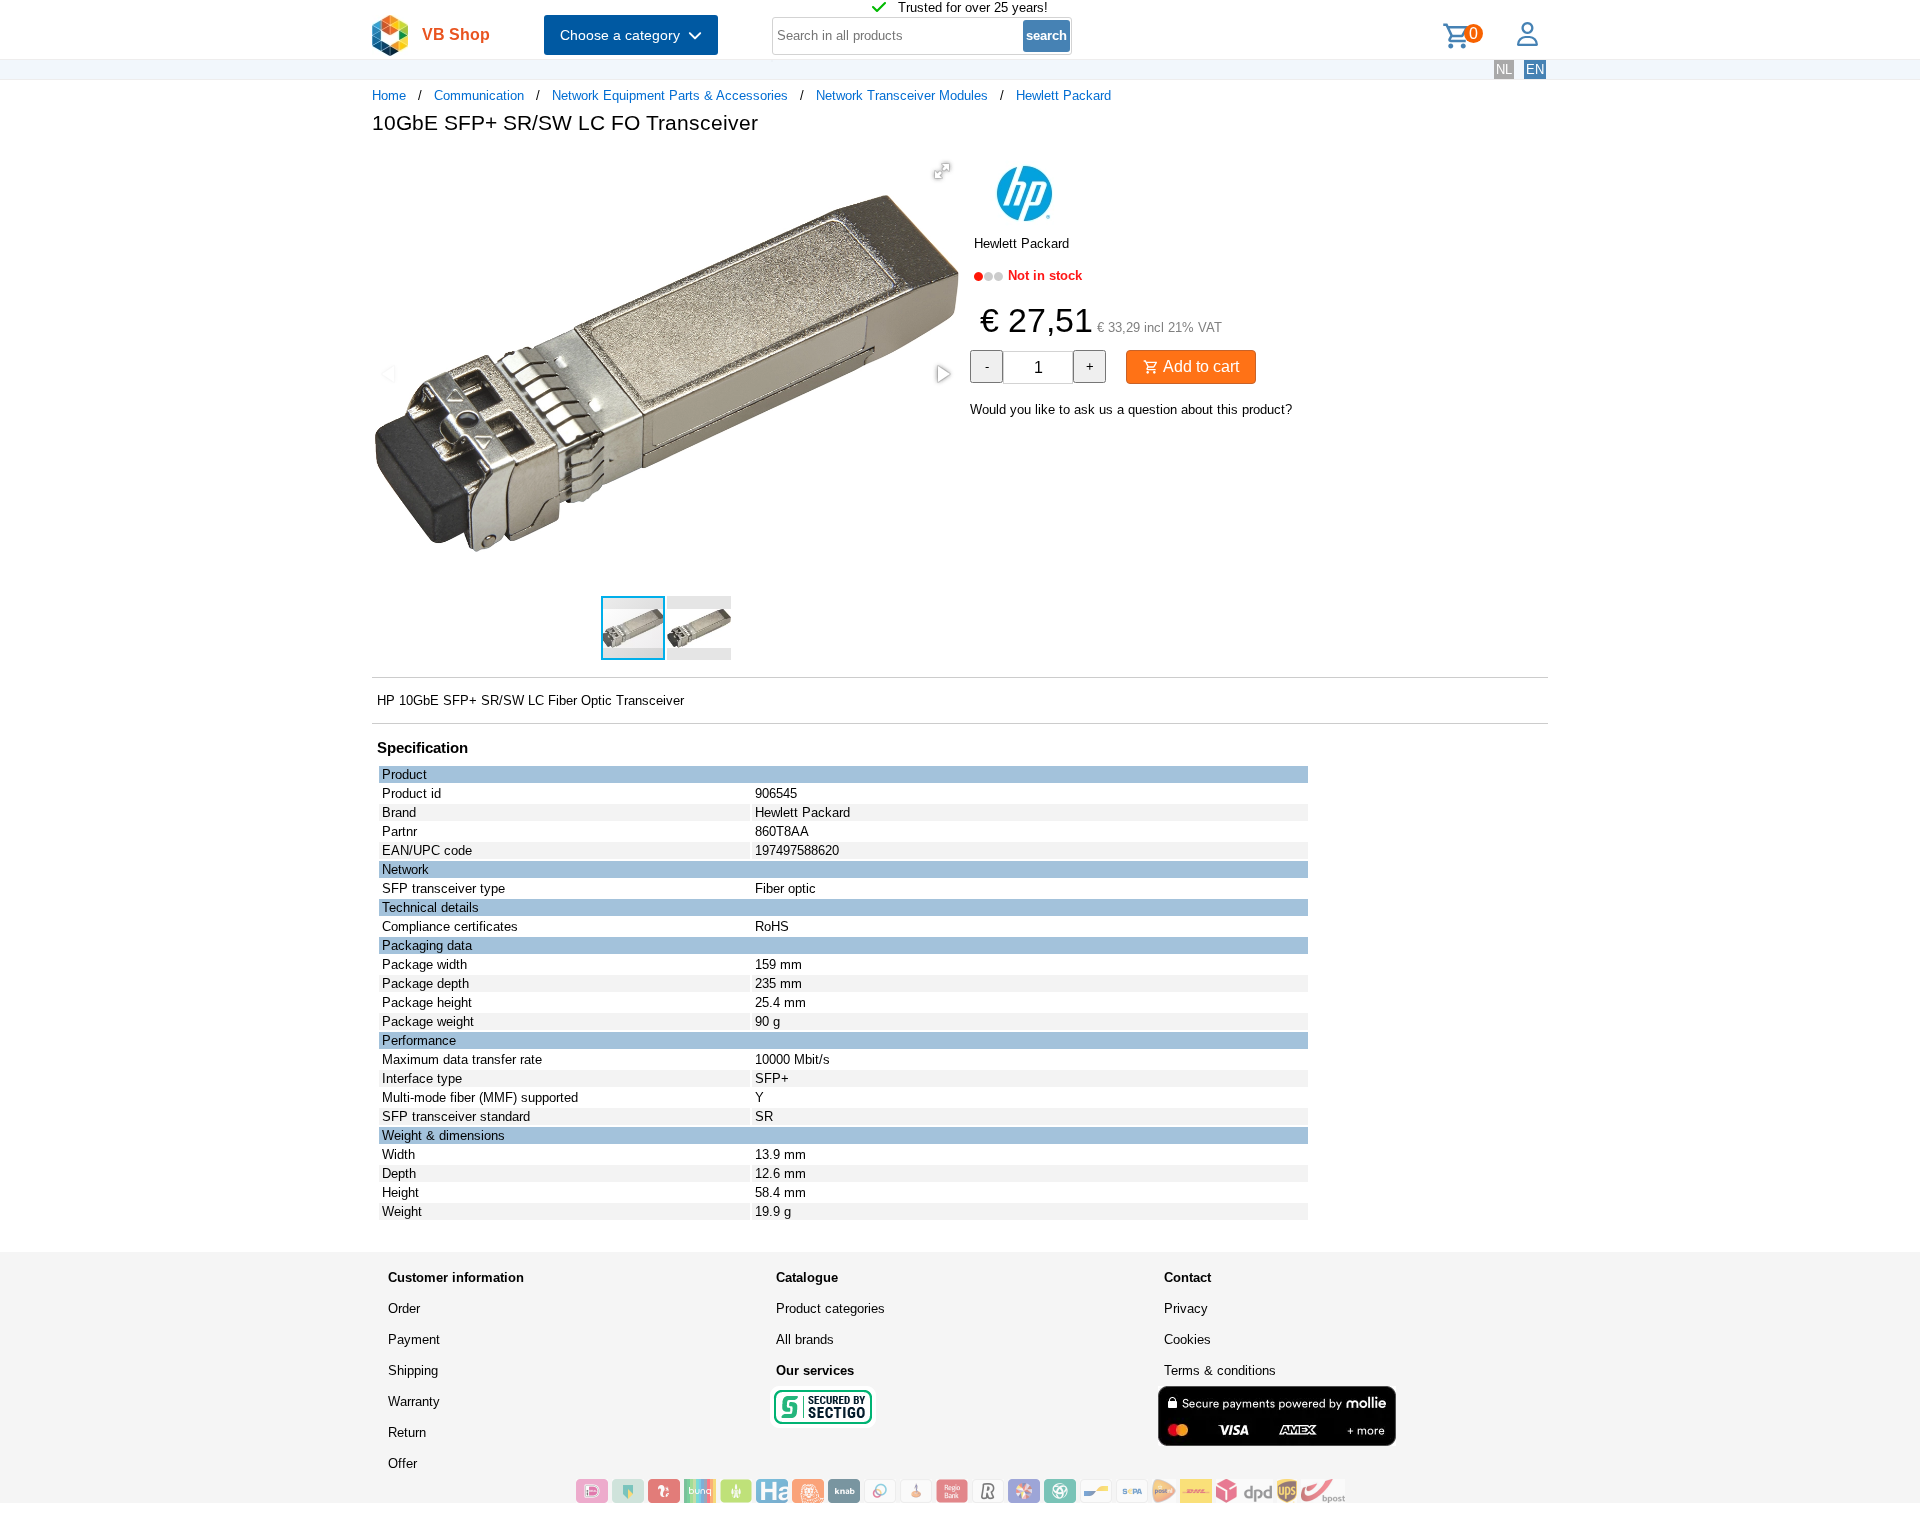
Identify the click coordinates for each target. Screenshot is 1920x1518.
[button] (942, 171)
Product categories (830, 1308)
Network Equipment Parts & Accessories (670, 95)
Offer (402, 1463)
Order (404, 1308)
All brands (805, 1339)
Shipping (413, 1370)
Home (389, 95)
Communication (479, 95)
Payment (414, 1339)
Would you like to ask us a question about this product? (1131, 409)
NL (1504, 69)
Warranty (414, 1401)
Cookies (1187, 1339)
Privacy (1186, 1308)
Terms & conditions (1220, 1370)
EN (1535, 69)
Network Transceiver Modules (902, 95)
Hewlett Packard (1063, 95)
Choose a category (624, 35)
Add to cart (1199, 366)
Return (407, 1432)
